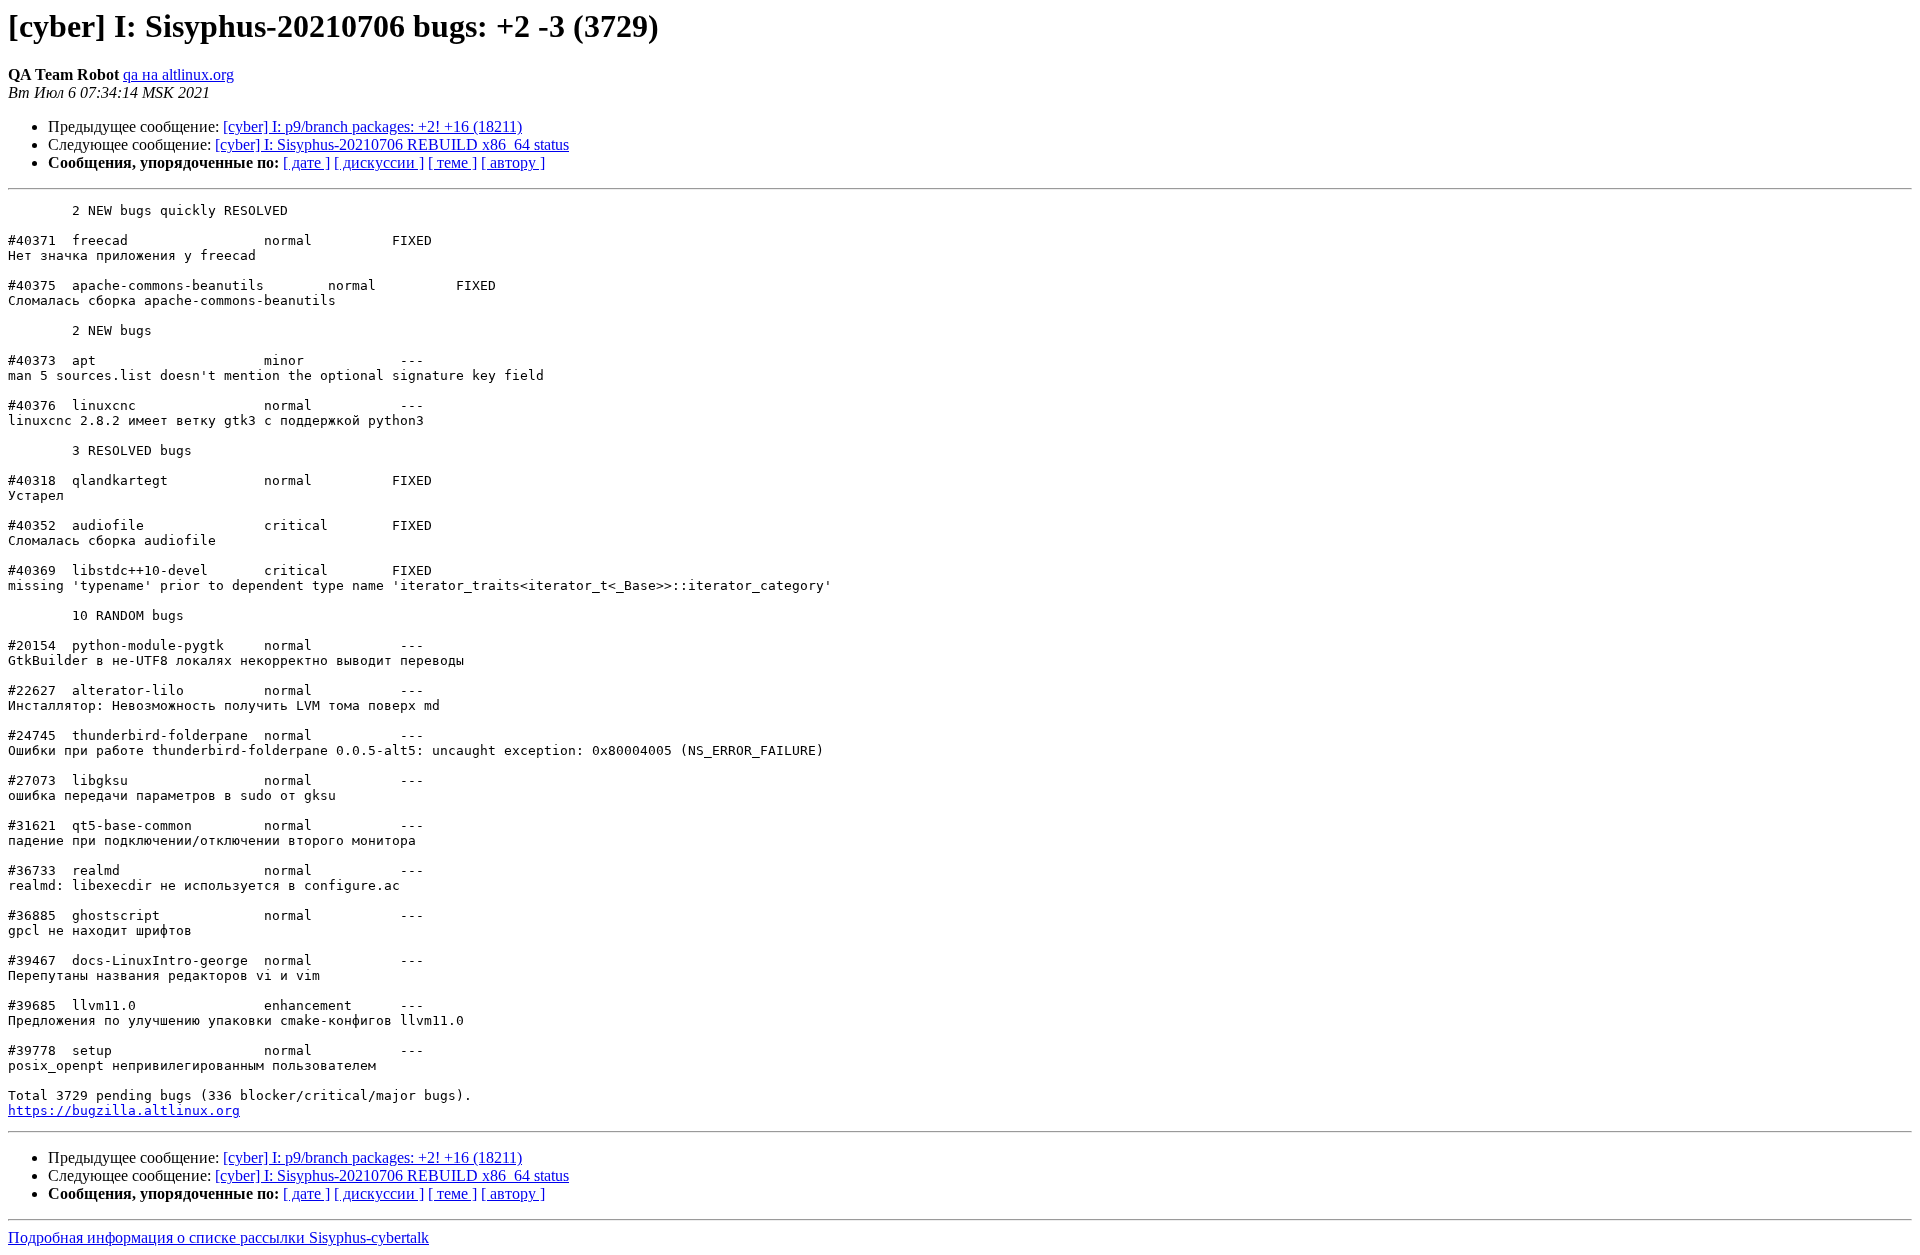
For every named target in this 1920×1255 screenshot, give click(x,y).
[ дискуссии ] (379, 162)
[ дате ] (306, 162)
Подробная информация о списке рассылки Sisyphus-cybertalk (218, 1237)
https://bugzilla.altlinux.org (124, 1110)
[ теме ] (452, 162)
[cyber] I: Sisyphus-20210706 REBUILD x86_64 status (392, 144)
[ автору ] (513, 162)
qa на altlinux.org (178, 74)
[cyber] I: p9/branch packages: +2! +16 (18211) (372, 126)
